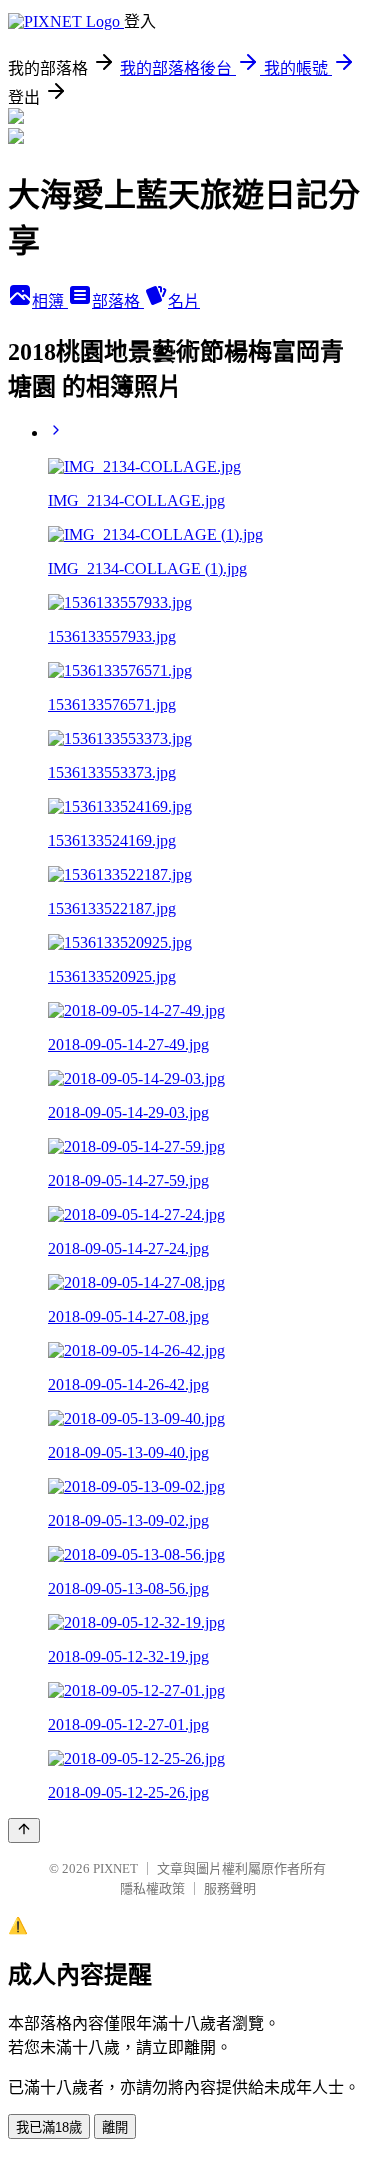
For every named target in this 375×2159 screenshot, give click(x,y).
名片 (184, 301)
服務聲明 (230, 1888)
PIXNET (115, 1868)
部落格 (118, 301)
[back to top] (24, 1830)
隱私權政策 (152, 1888)
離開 (115, 2127)
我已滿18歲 (49, 2127)
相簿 (50, 301)
